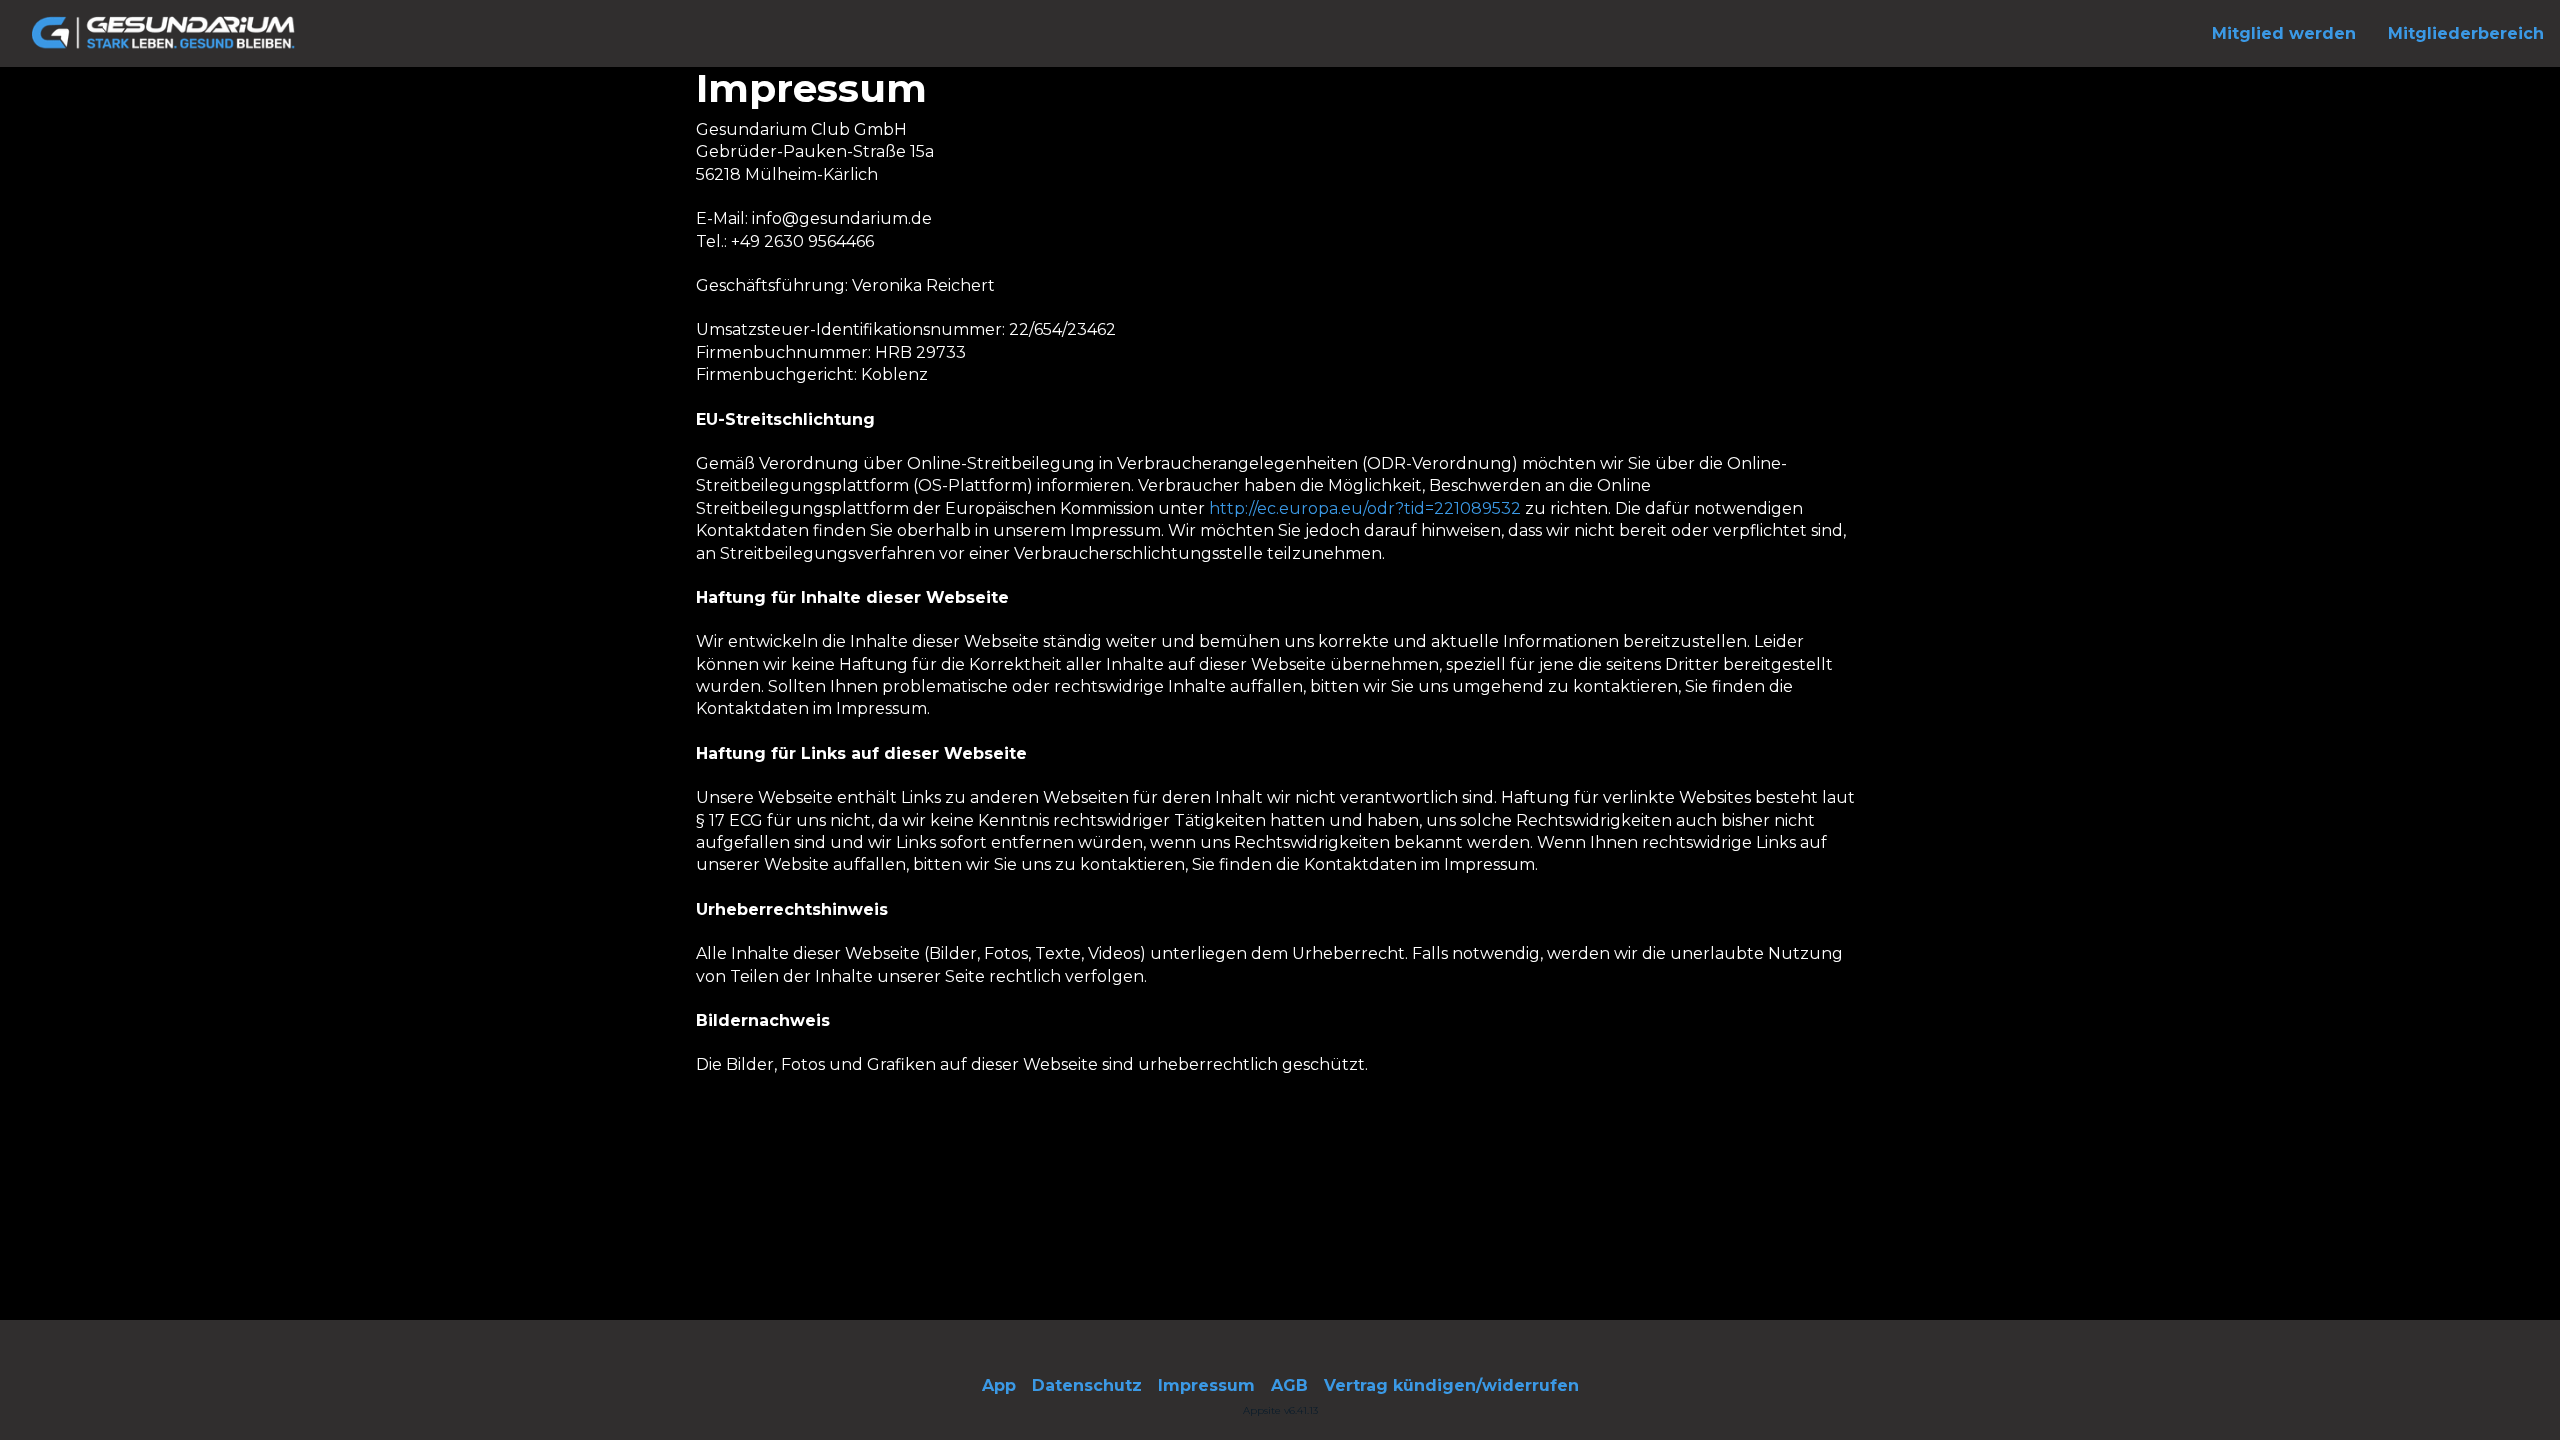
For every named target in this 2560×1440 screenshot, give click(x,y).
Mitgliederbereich (2466, 33)
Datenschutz (1087, 1385)
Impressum (1206, 1385)
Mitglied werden (2284, 33)
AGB (1289, 1385)
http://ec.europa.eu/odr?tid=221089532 (1365, 508)
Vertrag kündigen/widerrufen (1451, 1385)
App (999, 1385)
